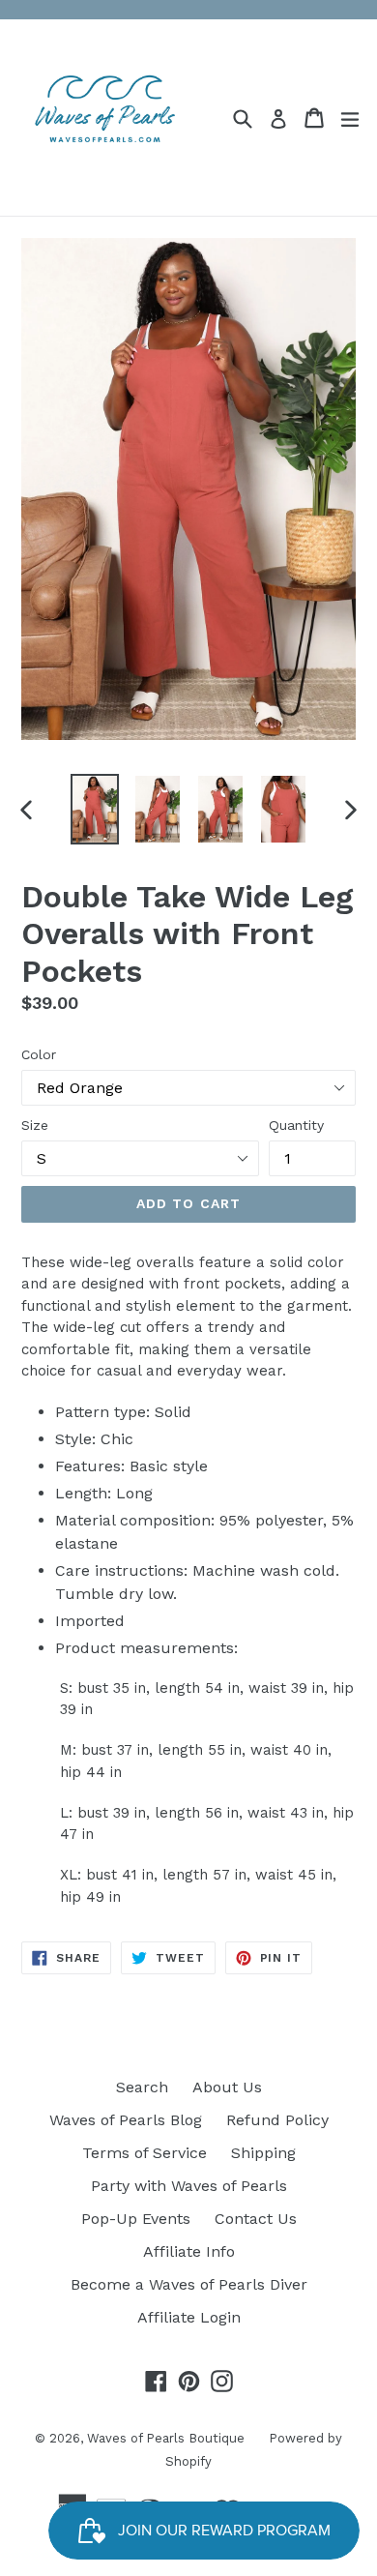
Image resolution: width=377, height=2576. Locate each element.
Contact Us (256, 2219)
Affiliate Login (189, 2317)
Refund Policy (277, 2120)
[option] (94, 809)
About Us (227, 2087)
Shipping (263, 2153)
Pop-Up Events (136, 2219)
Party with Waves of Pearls (189, 2186)
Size (35, 1125)
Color (39, 1054)
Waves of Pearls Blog (126, 2120)
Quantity (296, 1125)
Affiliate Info (189, 2251)
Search (142, 2087)
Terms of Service (145, 2153)
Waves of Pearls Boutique (166, 2438)
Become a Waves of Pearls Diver (189, 2284)
